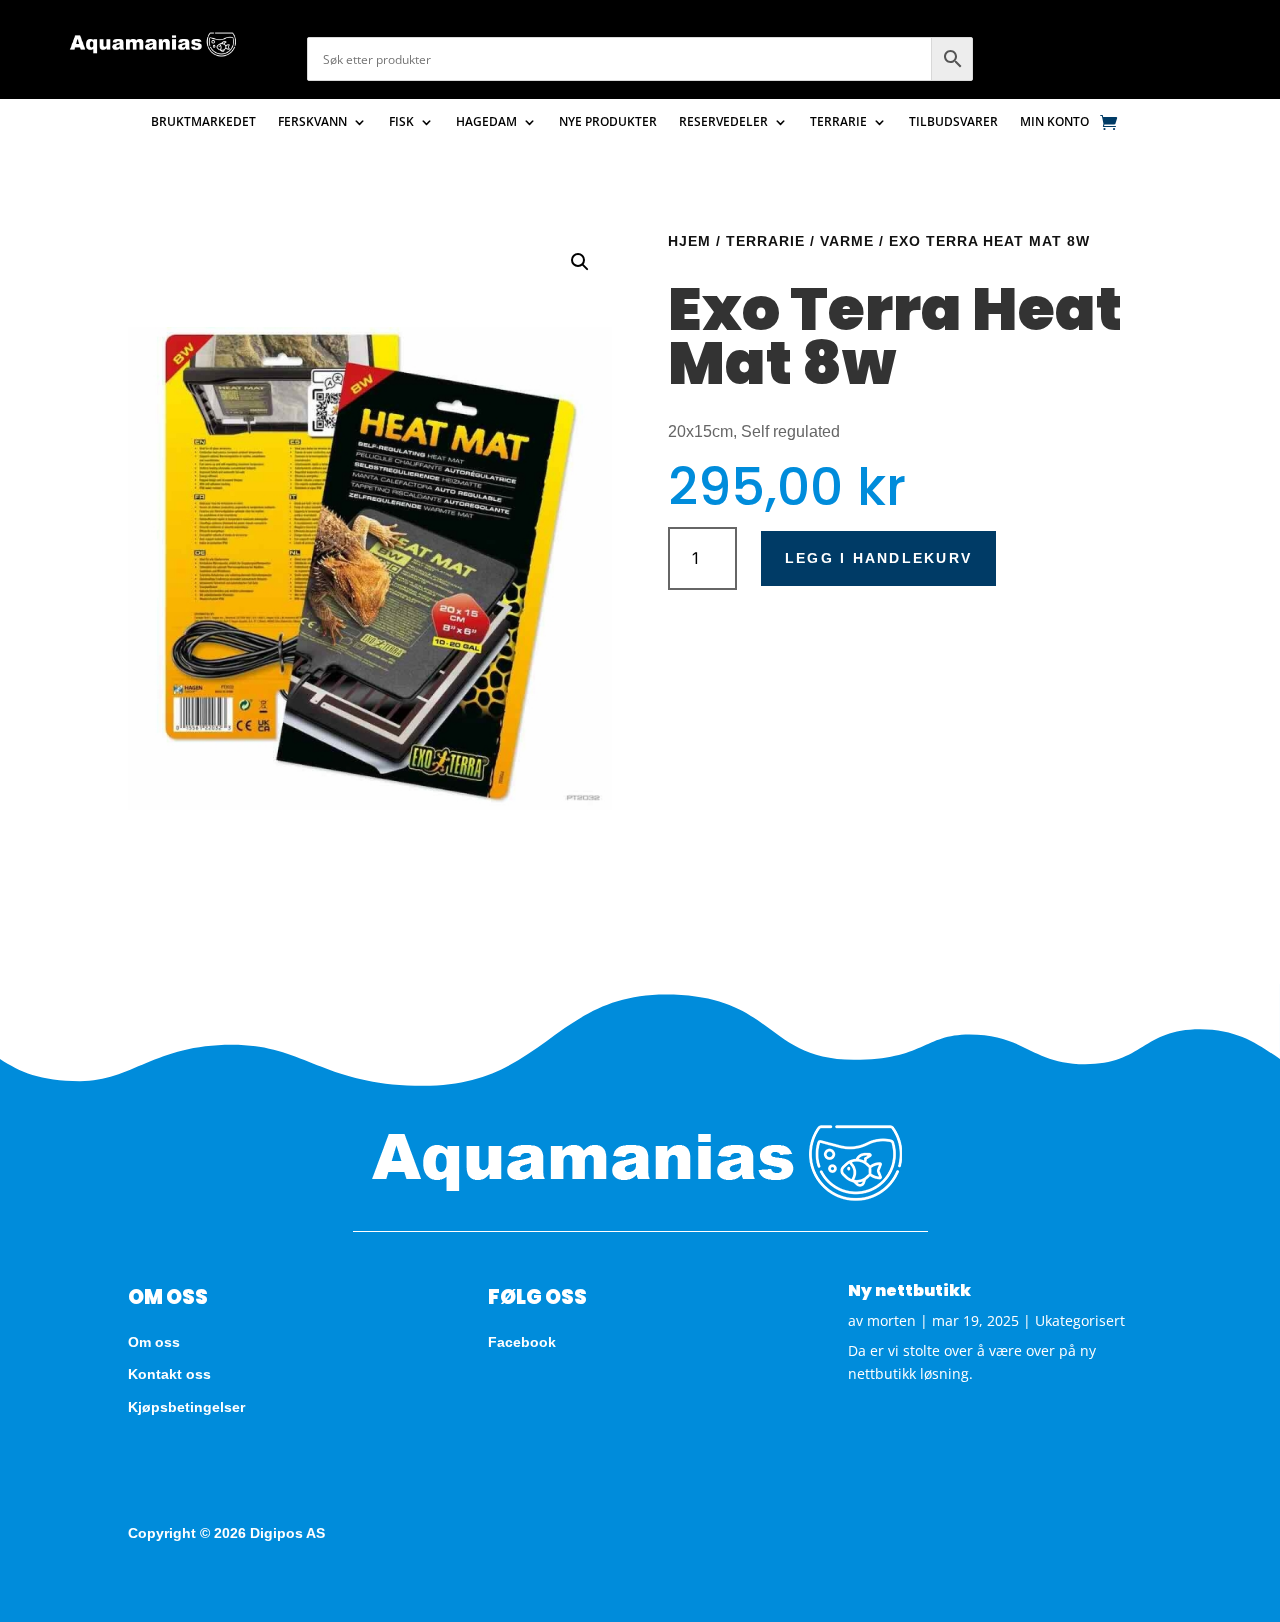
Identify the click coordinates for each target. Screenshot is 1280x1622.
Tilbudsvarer (953, 122)
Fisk (401, 122)
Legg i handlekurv (878, 558)
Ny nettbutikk (909, 1290)
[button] (580, 262)
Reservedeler (723, 122)
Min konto (1054, 122)
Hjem (689, 241)
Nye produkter (608, 122)
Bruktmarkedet (203, 122)
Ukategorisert (1080, 1320)
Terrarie (838, 122)
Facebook (522, 1342)
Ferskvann (312, 122)
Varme (847, 241)
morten (891, 1320)
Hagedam (486, 122)
